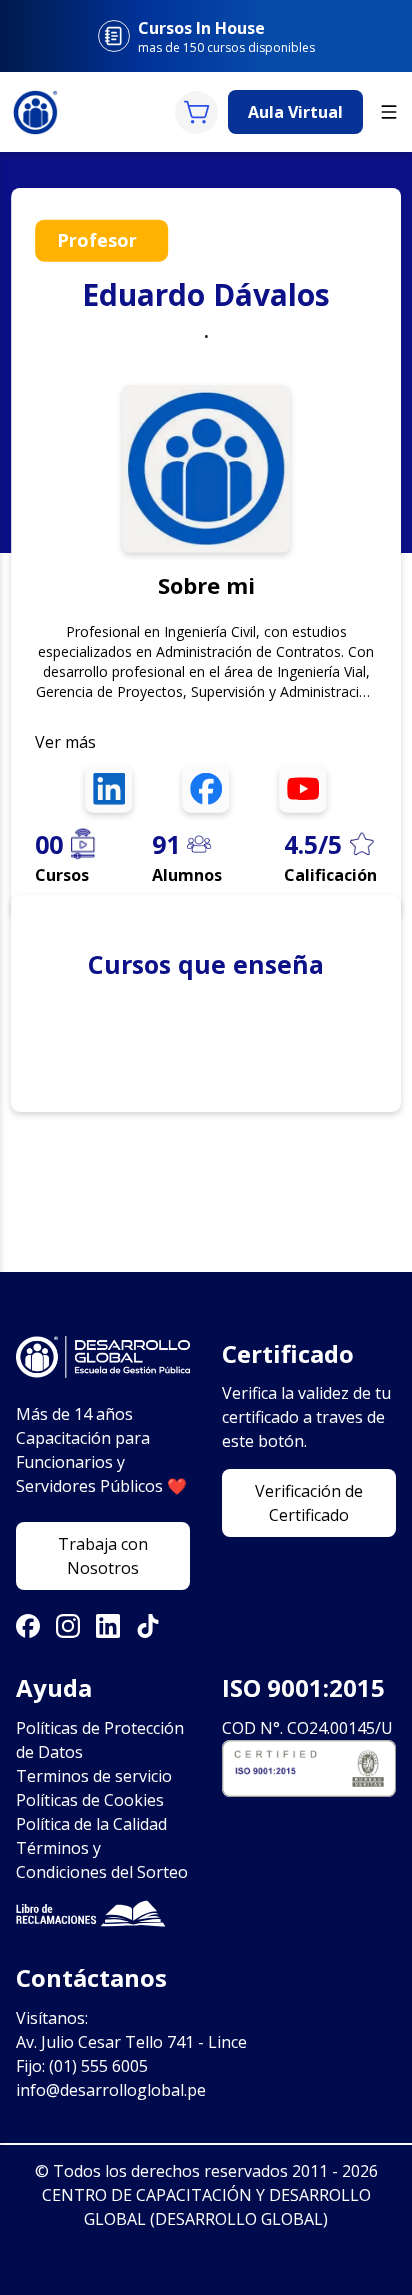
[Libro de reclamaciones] (103, 1914)
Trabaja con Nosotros (103, 1556)
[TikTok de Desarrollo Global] (148, 1626)
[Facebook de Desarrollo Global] (28, 1626)
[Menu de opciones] (389, 112)
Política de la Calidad (91, 1824)
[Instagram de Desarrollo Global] (68, 1626)
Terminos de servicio (94, 1776)
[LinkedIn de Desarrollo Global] (108, 1626)
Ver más (65, 741)
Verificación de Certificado (309, 1503)
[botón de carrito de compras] (196, 112)
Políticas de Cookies (90, 1800)
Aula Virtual (295, 112)
